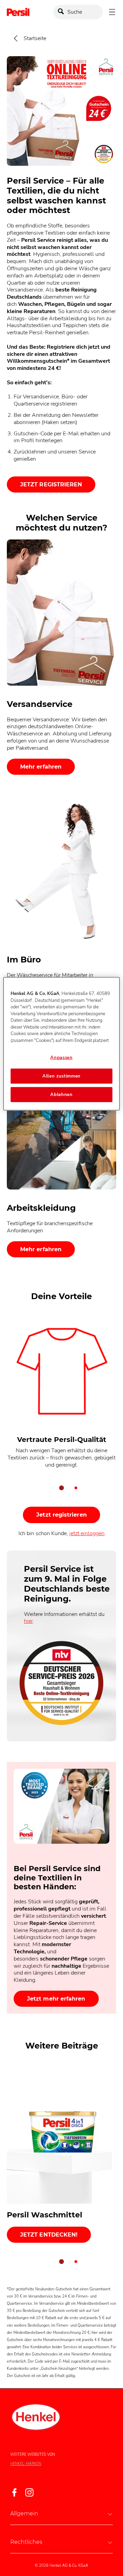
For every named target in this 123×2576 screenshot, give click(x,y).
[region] (61, 1044)
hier (28, 1621)
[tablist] (61, 1488)
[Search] (63, 12)
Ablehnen (61, 1095)
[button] (61, 2513)
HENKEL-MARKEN (26, 2464)
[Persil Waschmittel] (61, 2154)
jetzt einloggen (87, 1533)
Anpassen (61, 1058)
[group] (61, 1408)
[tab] (61, 1488)
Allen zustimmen (61, 1076)
